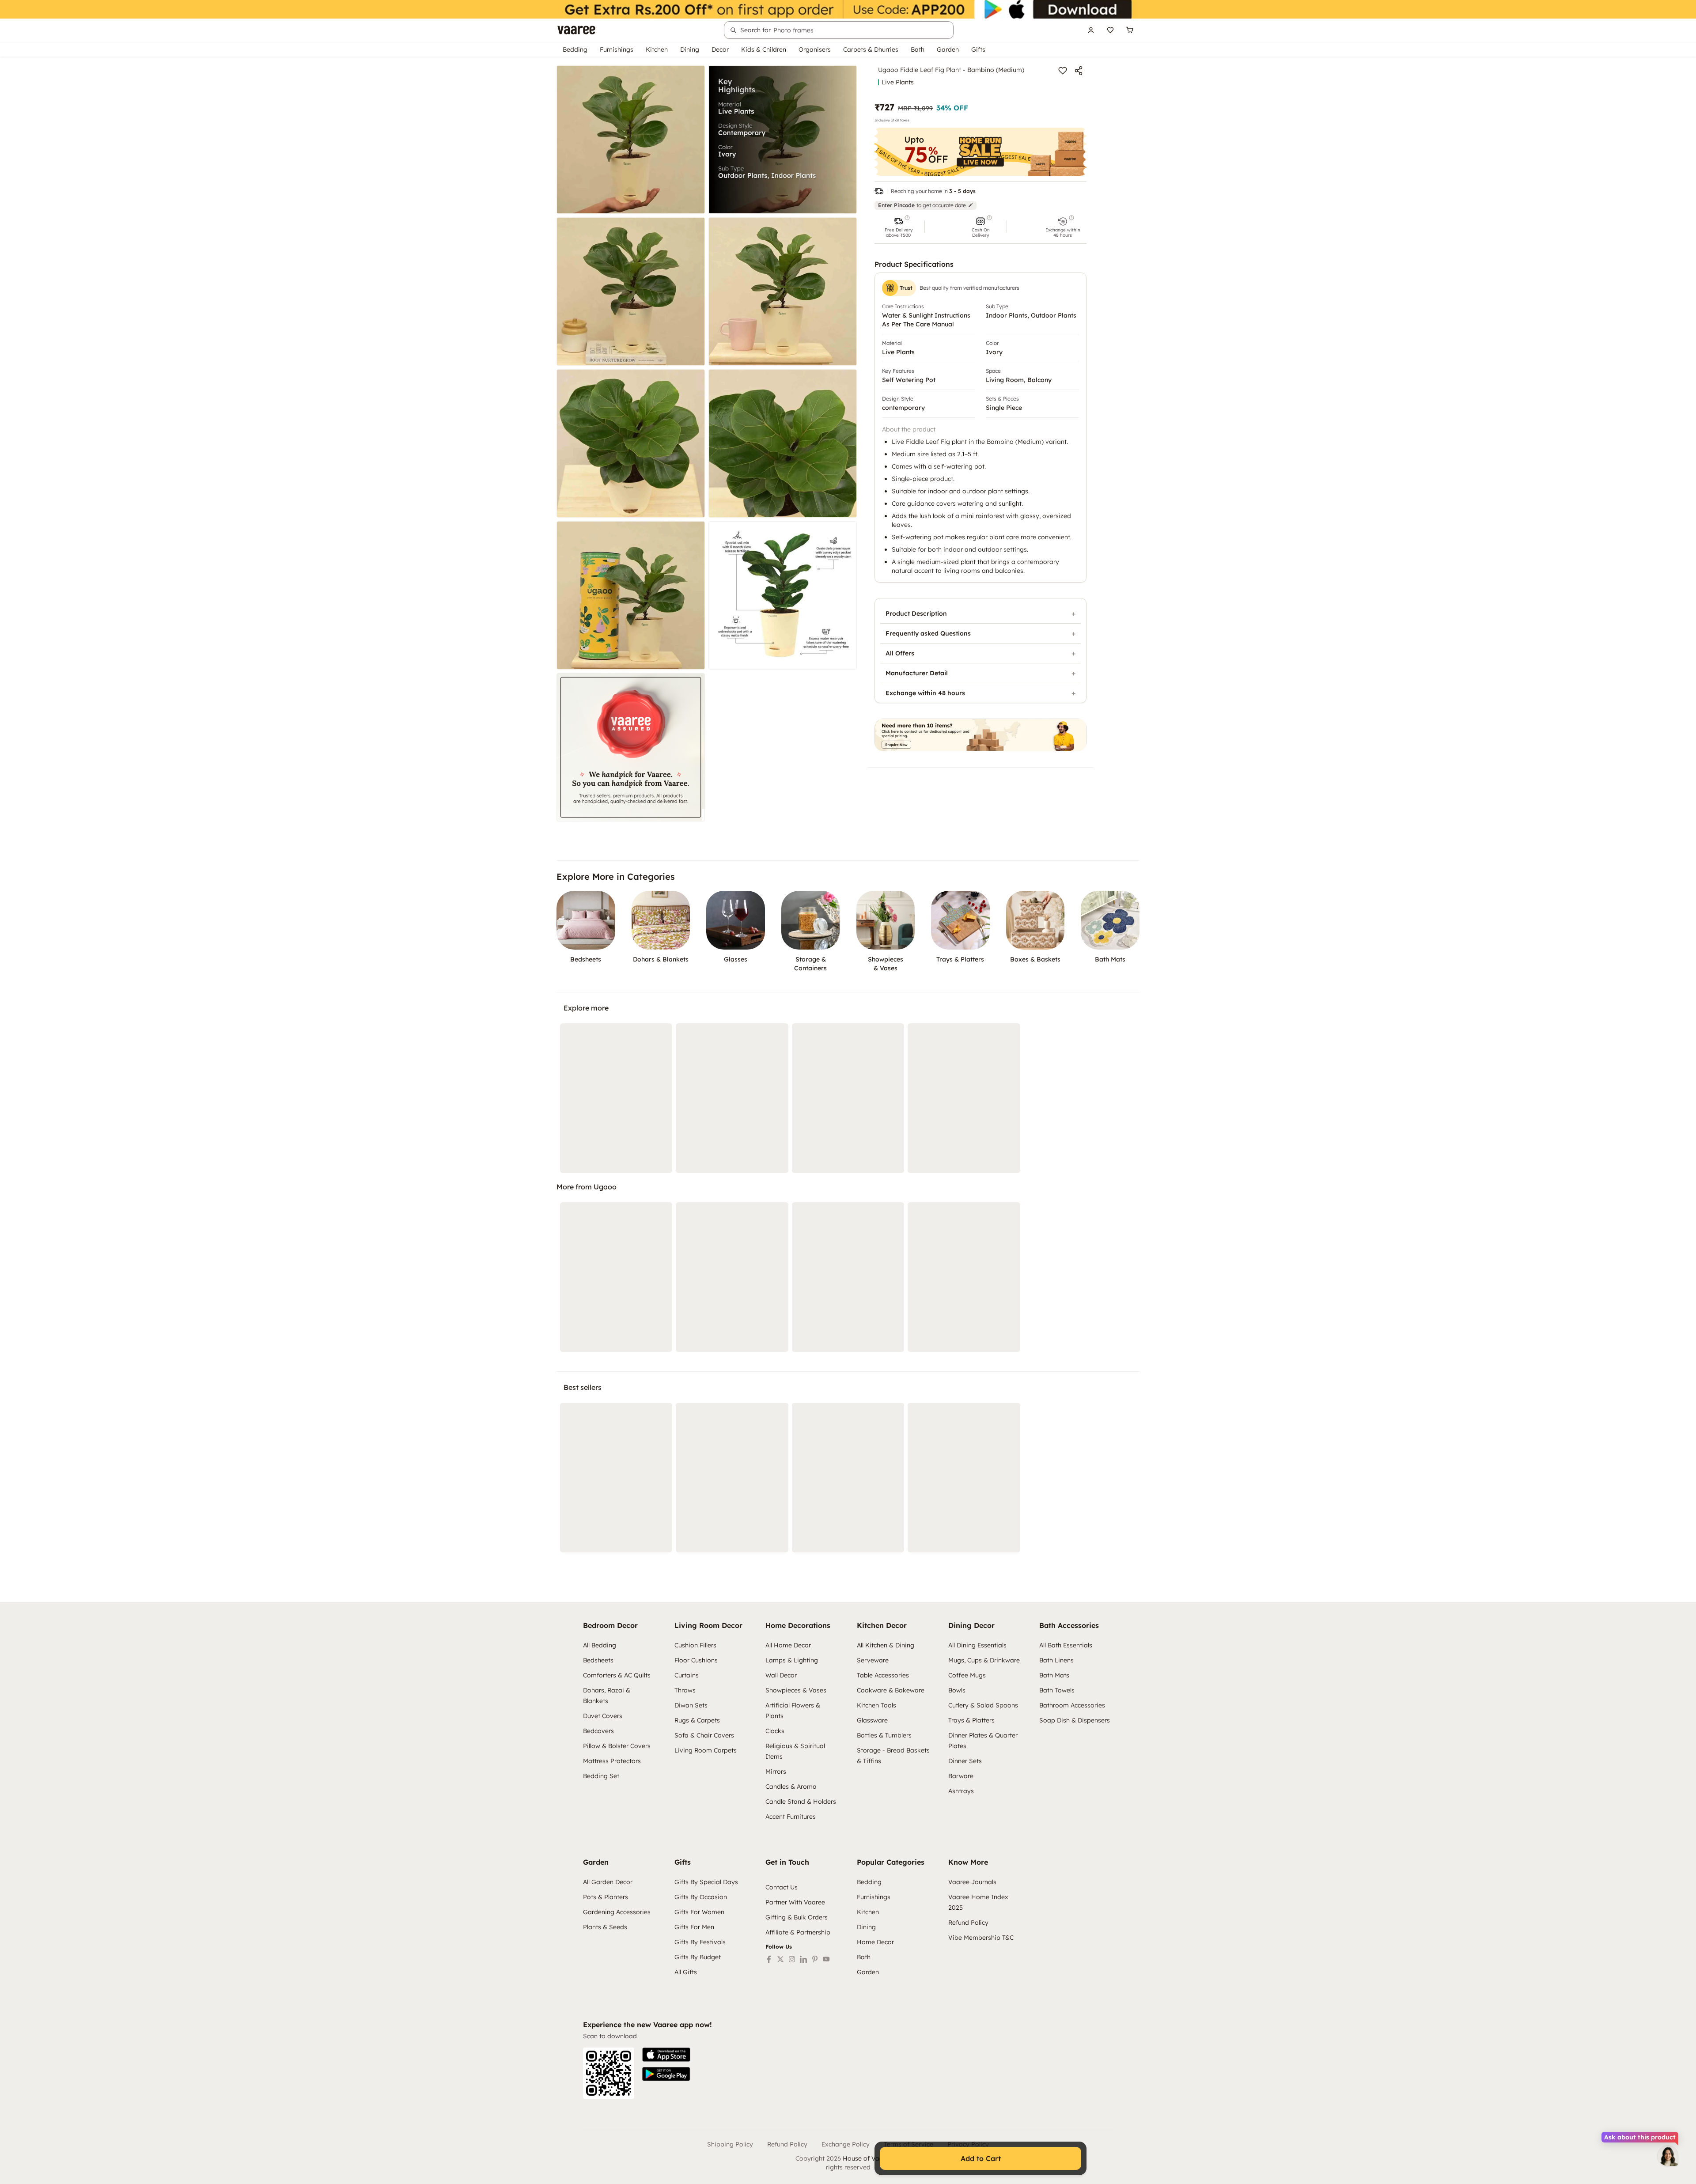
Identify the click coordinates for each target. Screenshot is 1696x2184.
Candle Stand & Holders (801, 1802)
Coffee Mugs (967, 1675)
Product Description (916, 613)
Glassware (872, 1720)
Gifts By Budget (698, 1957)
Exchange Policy (846, 2144)
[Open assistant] (1668, 2156)
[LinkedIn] (803, 1959)
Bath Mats (1054, 1675)
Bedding (575, 49)
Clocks (775, 1731)
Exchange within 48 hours (925, 693)
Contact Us (782, 1887)
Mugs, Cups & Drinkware (984, 1660)
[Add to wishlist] (1063, 71)
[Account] (1091, 30)
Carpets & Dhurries (871, 49)
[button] (898, 227)
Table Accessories (883, 1675)
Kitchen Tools (876, 1705)
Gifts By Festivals (700, 1942)
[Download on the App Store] (666, 2055)
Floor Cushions (696, 1660)
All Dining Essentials (977, 1645)
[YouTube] (826, 1959)
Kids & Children (764, 49)
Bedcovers (598, 1731)
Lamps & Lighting (792, 1660)
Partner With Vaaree (795, 1902)
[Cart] (1130, 30)
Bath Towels (1057, 1690)
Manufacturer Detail (917, 673)
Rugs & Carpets (697, 1720)
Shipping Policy (730, 2144)
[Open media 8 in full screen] (783, 595)
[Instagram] (792, 1959)
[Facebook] (769, 1959)
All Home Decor (788, 1645)
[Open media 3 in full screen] (631, 291)
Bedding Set (601, 1776)
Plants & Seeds (605, 1927)
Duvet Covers (603, 1716)
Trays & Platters (971, 1720)
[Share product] (1079, 71)
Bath (918, 49)
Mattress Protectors (612, 1761)
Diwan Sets (691, 1705)
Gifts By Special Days (706, 1882)
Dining (690, 49)
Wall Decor (781, 1675)
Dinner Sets (965, 1761)
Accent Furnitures (791, 1817)
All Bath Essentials (1066, 1645)
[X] (780, 1959)
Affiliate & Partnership (798, 1932)
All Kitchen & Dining (886, 1645)
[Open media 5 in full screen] (631, 443)
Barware (961, 1776)
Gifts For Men (694, 1927)
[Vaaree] (576, 30)
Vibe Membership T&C (981, 1938)
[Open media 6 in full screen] (783, 443)
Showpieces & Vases (796, 1690)
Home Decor (875, 1942)
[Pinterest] (815, 1959)
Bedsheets (598, 1660)
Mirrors (776, 1771)
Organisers (815, 49)
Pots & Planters (606, 1897)
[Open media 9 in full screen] (631, 747)
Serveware (873, 1660)
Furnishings (617, 49)
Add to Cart (981, 2158)
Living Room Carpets (706, 1750)
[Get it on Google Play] (666, 2074)
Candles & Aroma (791, 1787)
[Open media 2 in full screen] (783, 140)
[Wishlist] (1110, 30)
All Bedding (600, 1645)
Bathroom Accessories (1072, 1705)
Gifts (978, 49)
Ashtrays (961, 1791)
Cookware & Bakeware (891, 1690)
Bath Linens (1056, 1660)
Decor (720, 49)
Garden (948, 49)
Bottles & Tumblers (884, 1735)
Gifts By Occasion (701, 1897)
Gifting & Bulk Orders (797, 1917)
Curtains (687, 1675)
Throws (685, 1690)
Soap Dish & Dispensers (1075, 1720)
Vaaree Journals (972, 1882)
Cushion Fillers (695, 1645)
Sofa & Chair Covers (704, 1735)
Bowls (957, 1690)
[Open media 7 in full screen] (631, 595)
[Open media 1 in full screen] (631, 140)
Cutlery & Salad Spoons (983, 1705)
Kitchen (657, 49)
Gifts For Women (699, 1912)
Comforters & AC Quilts (617, 1675)
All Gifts (686, 1972)
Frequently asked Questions (928, 633)
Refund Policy (968, 1923)
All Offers (900, 653)
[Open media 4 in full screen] (783, 291)
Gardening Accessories (617, 1912)
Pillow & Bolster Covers (617, 1746)
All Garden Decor (608, 1882)
